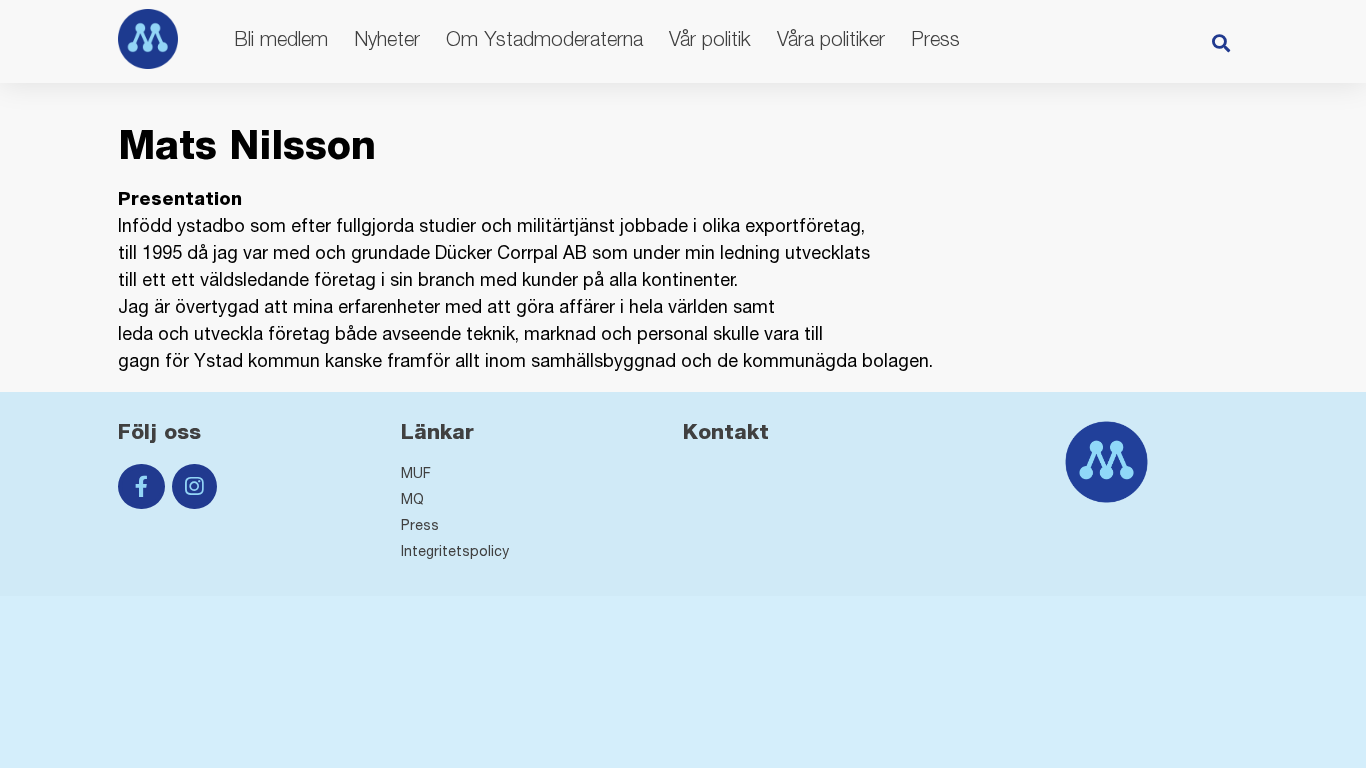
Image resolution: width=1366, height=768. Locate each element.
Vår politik (710, 38)
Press (935, 38)
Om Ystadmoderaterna (544, 38)
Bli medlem (281, 38)
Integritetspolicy (455, 551)
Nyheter (387, 38)
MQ (412, 499)
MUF (416, 473)
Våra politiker (831, 38)
